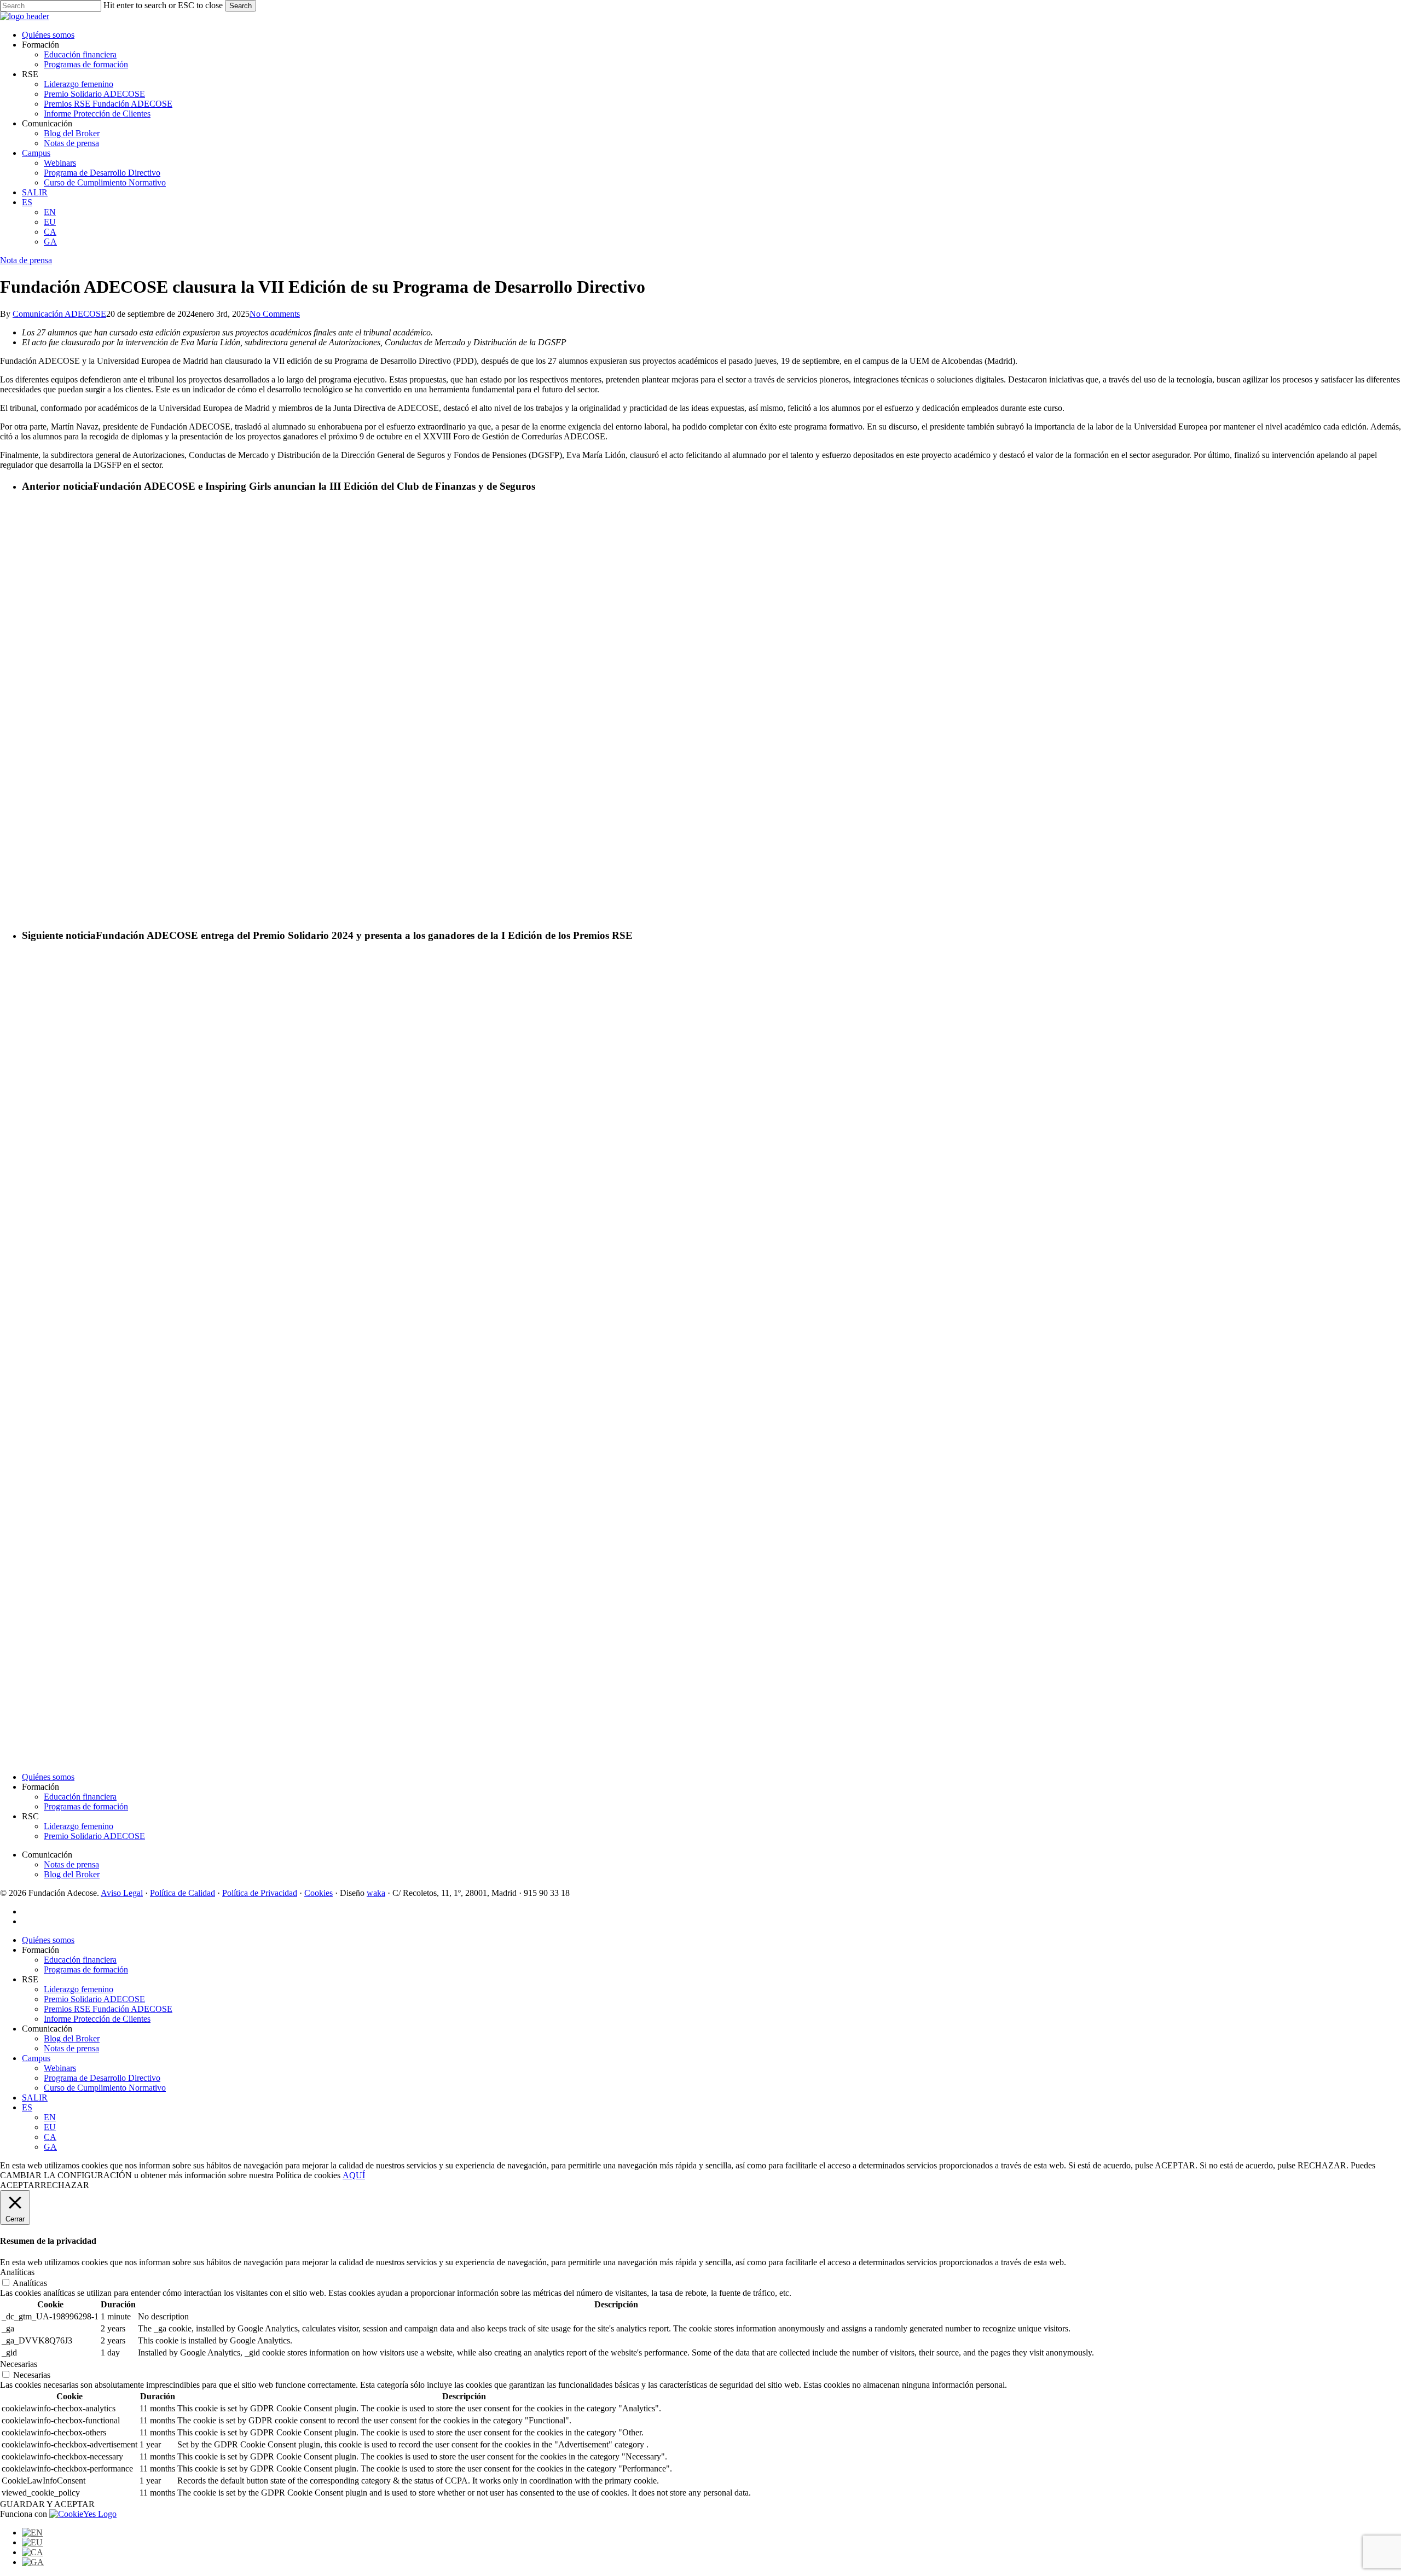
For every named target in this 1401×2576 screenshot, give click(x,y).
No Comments (275, 314)
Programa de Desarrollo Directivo (102, 2078)
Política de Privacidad (260, 1893)
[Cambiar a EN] (32, 2533)
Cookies (319, 1893)
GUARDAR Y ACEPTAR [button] (47, 2504)
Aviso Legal (122, 1893)
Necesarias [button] (19, 2364)
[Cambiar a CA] (33, 2552)
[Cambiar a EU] (32, 2542)
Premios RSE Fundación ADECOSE (108, 2009)
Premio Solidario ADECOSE (94, 1836)
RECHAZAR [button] (65, 2185)
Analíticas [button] (17, 2272)
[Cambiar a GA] (33, 2562)
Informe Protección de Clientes (97, 2019)
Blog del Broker (72, 1874)
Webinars (60, 2068)
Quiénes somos (48, 1777)
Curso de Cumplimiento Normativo (105, 2088)
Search (241, 6)
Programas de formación (86, 1806)
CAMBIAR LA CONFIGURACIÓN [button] (66, 2175)
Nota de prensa (26, 260)
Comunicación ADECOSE (59, 314)
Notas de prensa (71, 1864)
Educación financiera (80, 1797)
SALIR (35, 2098)
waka (376, 1893)
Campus (36, 2058)
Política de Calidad (183, 1893)
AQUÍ (354, 2175)
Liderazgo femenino (79, 1826)
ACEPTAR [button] (20, 2185)
